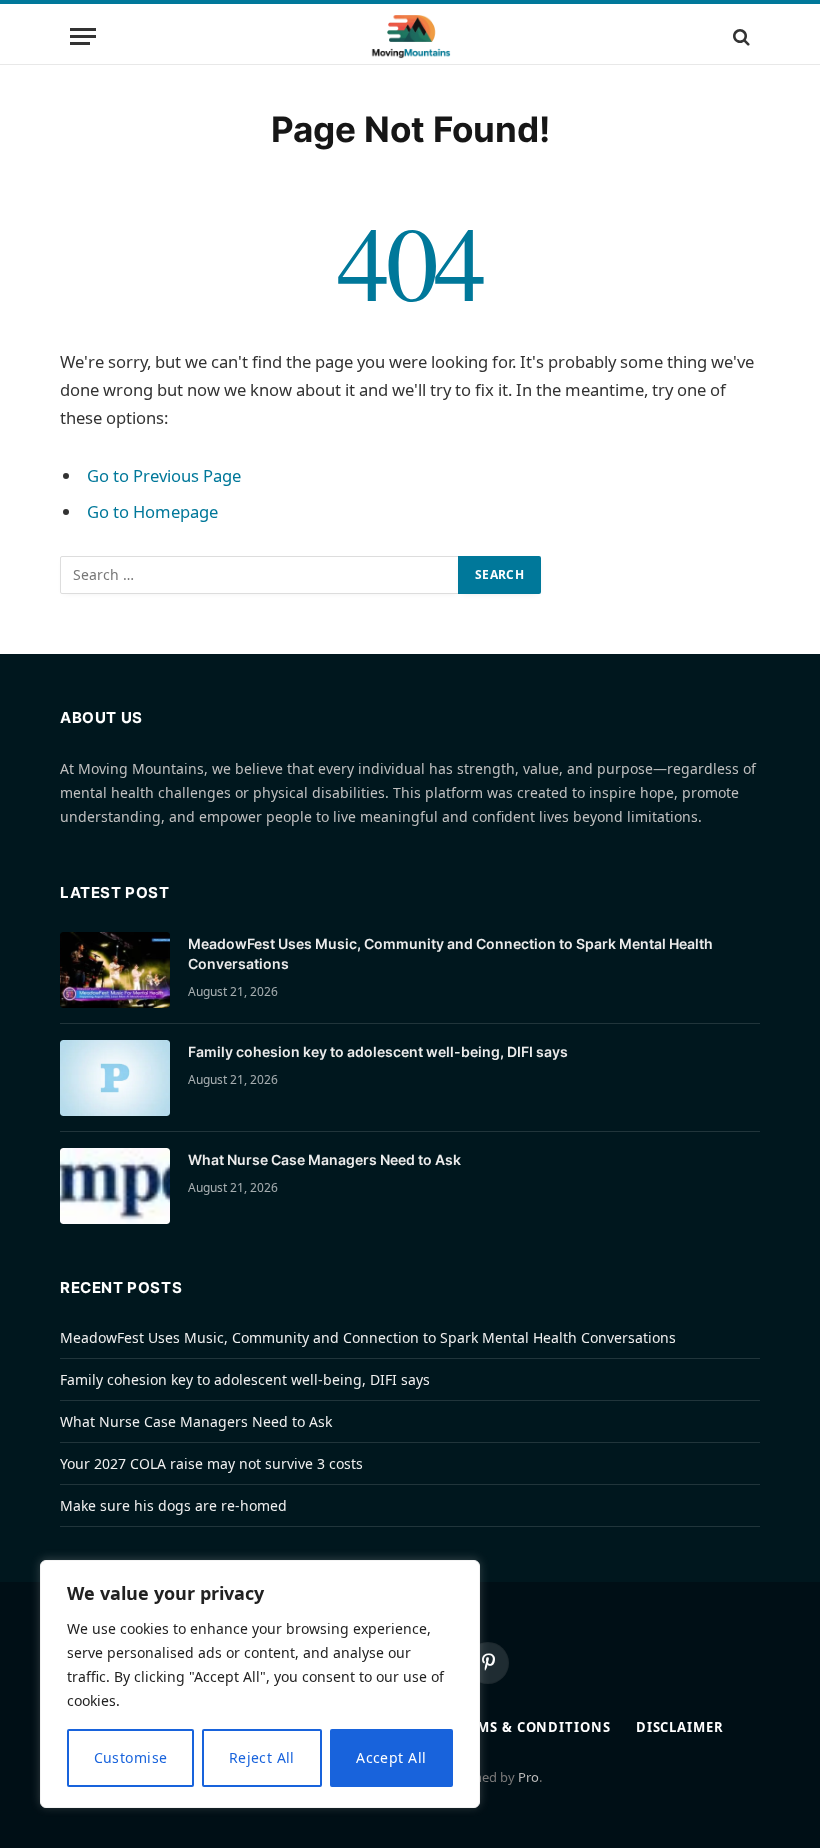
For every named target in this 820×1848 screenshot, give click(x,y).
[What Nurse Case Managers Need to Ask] (115, 1186)
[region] (260, 1684)
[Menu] (83, 36)
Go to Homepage (152, 511)
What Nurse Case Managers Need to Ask (324, 1159)
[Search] (739, 36)
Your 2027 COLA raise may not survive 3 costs (211, 1463)
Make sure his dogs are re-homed (173, 1505)
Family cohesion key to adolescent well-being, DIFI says (378, 1051)
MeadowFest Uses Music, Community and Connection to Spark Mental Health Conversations (450, 953)
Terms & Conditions (530, 1727)
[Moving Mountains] (410, 36)
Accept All (391, 1757)
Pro (528, 1777)
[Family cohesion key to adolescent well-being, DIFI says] (115, 1078)
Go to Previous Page (164, 475)
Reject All (262, 1757)
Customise (131, 1757)
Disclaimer (680, 1727)
